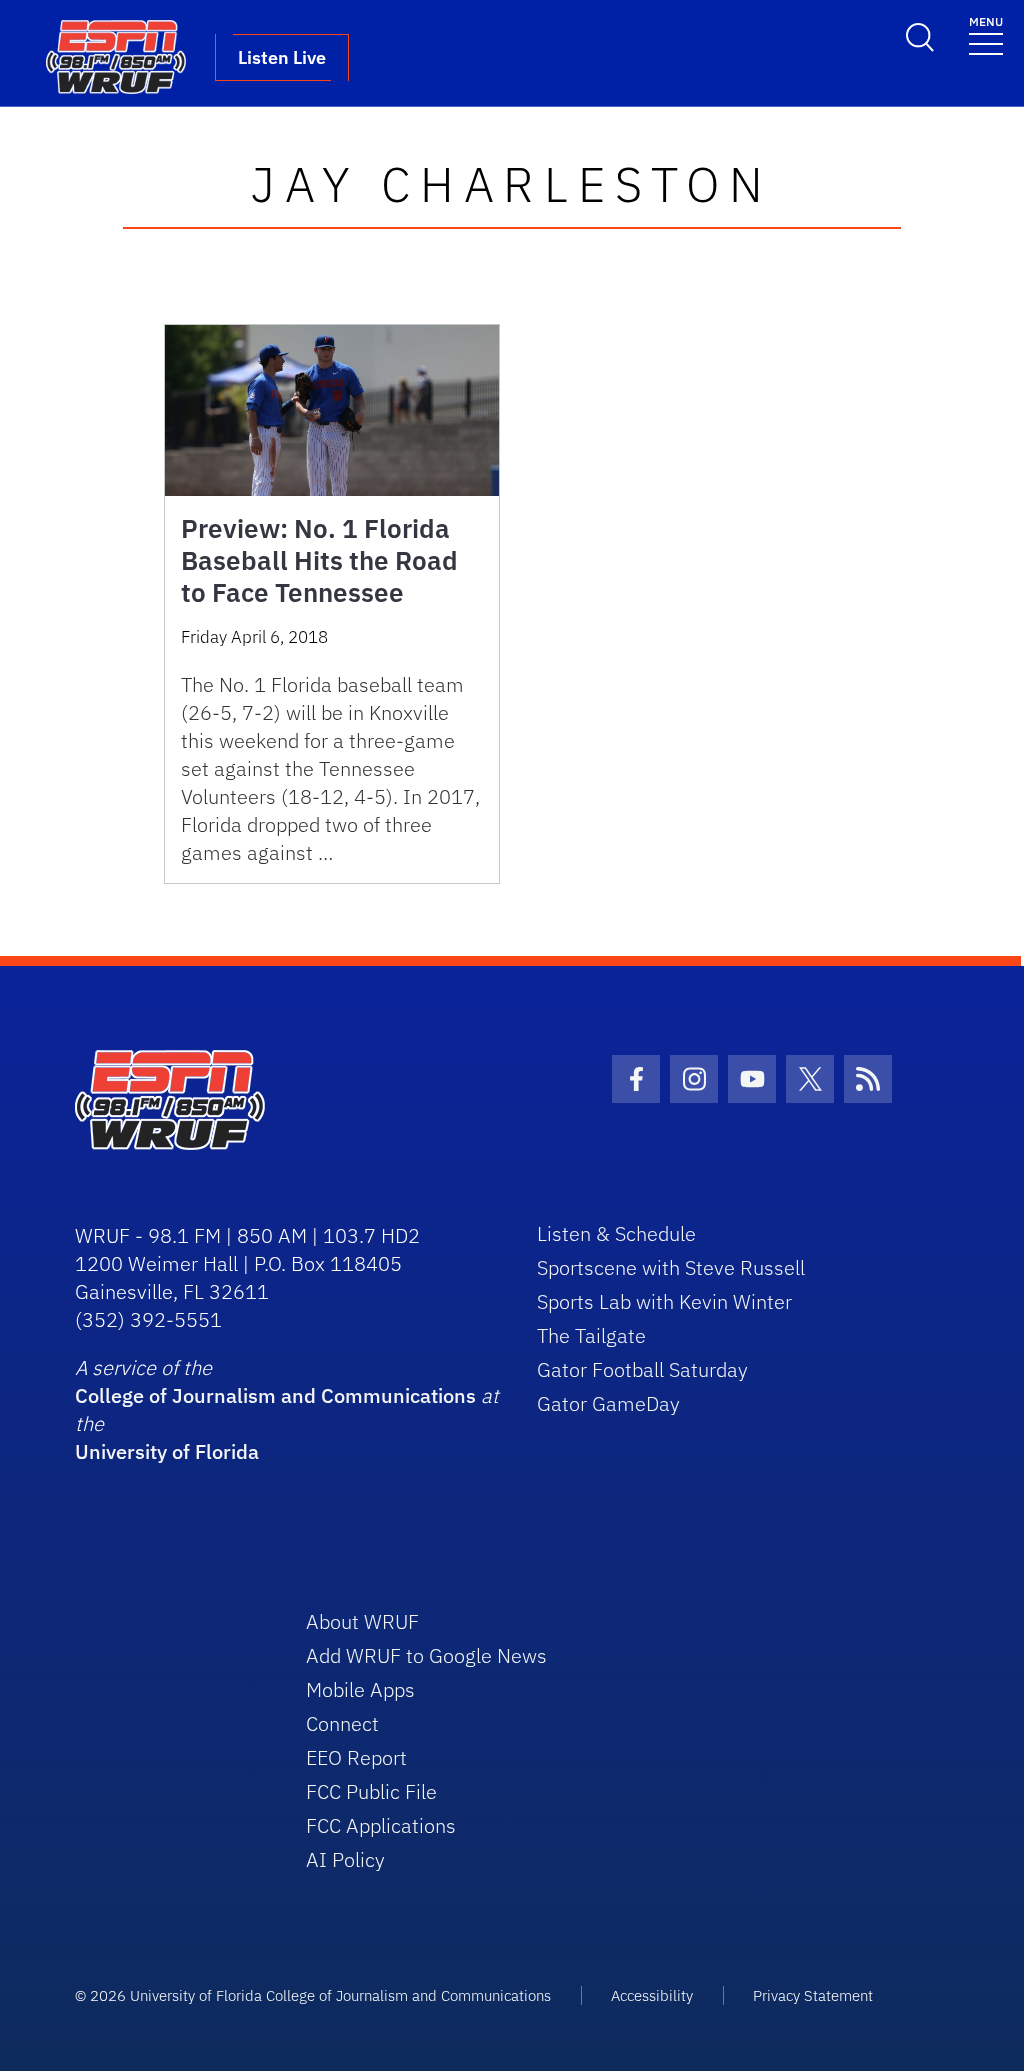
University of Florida (167, 1451)
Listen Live (282, 57)
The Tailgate (591, 1335)
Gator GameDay (608, 1403)
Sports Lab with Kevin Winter (664, 1301)
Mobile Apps (360, 1689)
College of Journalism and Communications (275, 1395)
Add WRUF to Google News (426, 1655)
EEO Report (356, 1757)
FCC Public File (371, 1791)
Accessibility (652, 1995)
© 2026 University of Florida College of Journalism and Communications (313, 1995)
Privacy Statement (813, 1995)
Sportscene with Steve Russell (671, 1267)
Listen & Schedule (616, 1233)
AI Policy (345, 1859)
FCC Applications (381, 1825)
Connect (342, 1723)
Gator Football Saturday (642, 1369)
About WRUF (362, 1621)
